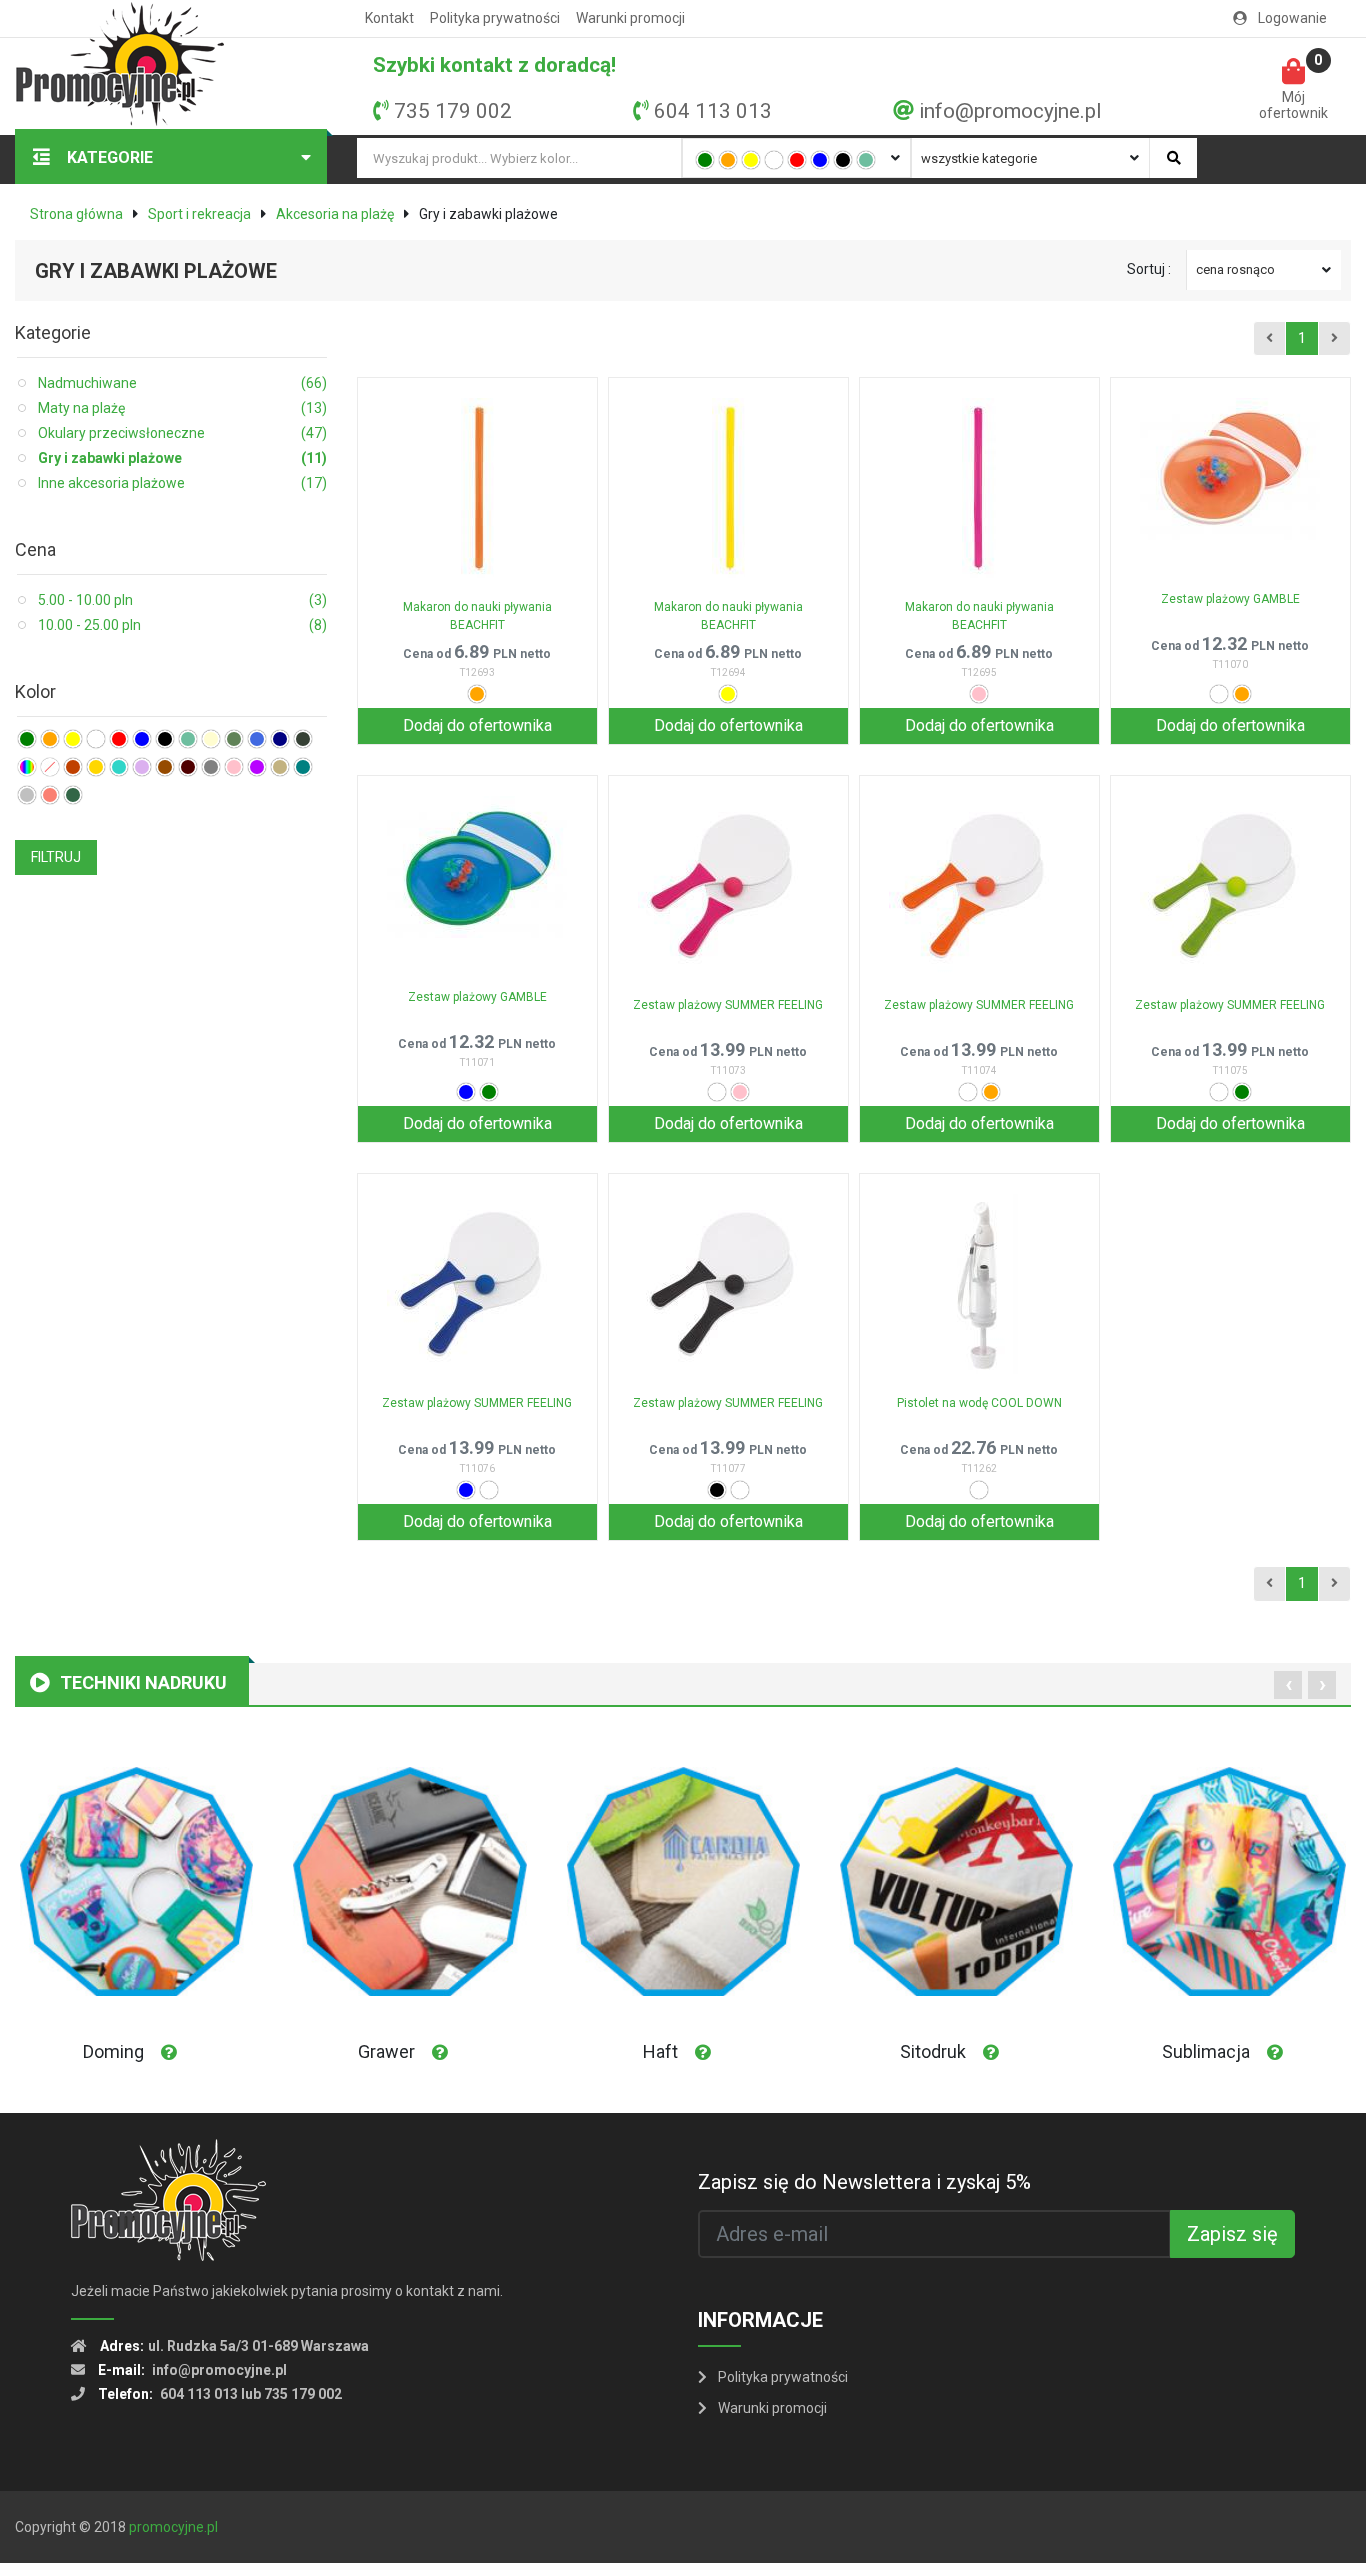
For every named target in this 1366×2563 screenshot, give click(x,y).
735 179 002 (453, 111)
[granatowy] (280, 739)
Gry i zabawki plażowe (182, 458)
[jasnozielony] (866, 160)
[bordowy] (188, 767)
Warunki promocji (630, 18)
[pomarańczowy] (728, 160)
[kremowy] (211, 739)
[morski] (303, 767)
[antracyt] (303, 739)
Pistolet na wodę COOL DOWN (979, 1403)
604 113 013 (713, 111)
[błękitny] (257, 739)
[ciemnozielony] (73, 795)
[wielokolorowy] (27, 767)
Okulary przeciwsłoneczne (182, 433)
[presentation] (1288, 1685)
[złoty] (96, 767)
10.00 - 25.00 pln (182, 625)
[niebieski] (820, 160)
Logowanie (1291, 18)
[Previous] (1269, 339)
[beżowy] (280, 767)
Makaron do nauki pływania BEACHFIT (477, 616)
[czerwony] (797, 160)
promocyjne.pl (173, 2527)
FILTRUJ (56, 857)
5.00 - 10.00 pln (182, 600)
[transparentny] (50, 767)
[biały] (774, 160)
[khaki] (234, 739)
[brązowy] (165, 767)
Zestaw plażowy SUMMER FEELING (728, 1005)
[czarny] (843, 160)
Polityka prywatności (495, 18)
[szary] (211, 767)
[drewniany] (73, 767)
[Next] (1334, 339)
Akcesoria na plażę (335, 214)
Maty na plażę (182, 408)
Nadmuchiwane (182, 383)
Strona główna (76, 214)
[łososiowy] (50, 795)
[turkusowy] (119, 767)
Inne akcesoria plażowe (182, 483)
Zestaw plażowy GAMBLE (1230, 599)
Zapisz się (1232, 2234)
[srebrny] (27, 795)
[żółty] (751, 160)
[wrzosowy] (142, 767)
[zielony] (705, 160)
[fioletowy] (257, 767)
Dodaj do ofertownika (477, 725)
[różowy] (234, 767)
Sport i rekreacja (199, 214)
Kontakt (389, 18)
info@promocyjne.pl (1010, 111)
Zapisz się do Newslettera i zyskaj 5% (864, 2182)
